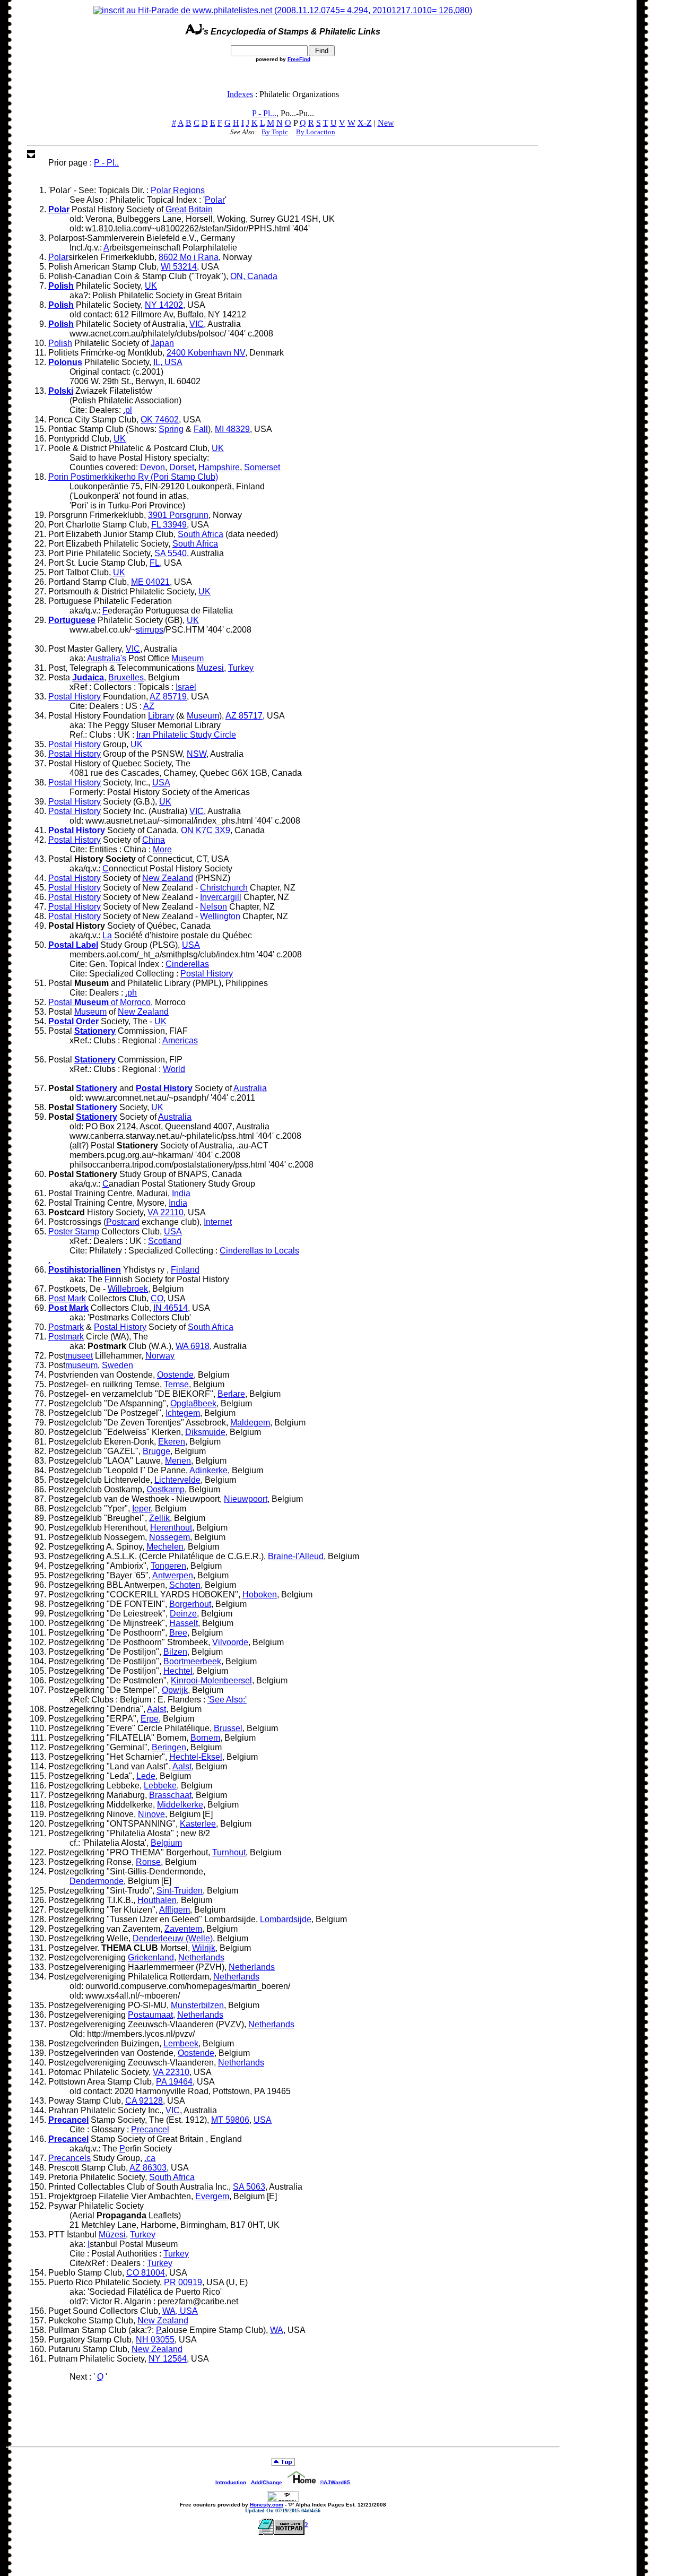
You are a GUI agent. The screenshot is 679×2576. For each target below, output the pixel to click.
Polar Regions (178, 190)
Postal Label (73, 945)
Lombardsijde (286, 1919)
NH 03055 (155, 2340)
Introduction (231, 2482)
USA (161, 783)
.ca (150, 2158)
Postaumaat (150, 2015)
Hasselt (184, 1623)
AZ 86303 (148, 2168)
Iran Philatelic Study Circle (186, 735)
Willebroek (128, 1289)
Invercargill (221, 897)
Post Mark (67, 1298)
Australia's (107, 658)
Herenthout (171, 1528)
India (181, 1193)
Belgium (166, 1843)
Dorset (182, 467)
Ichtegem (183, 1413)
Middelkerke (180, 1805)
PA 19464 (174, 2082)
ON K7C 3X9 (206, 830)
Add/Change (267, 2482)
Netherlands (201, 1957)
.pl (128, 410)
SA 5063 (249, 2187)
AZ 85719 (168, 697)
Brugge (156, 1451)
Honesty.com (267, 2505)
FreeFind (299, 59)
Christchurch (224, 888)
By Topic (275, 132)
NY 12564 (168, 2359)
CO (157, 1298)
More (162, 849)
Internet (218, 1222)
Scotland (165, 1241)
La (107, 935)
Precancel (68, 2120)
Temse (176, 1384)
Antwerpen (173, 1575)
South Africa (201, 534)
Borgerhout (190, 1604)
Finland (185, 1270)
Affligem (175, 1910)
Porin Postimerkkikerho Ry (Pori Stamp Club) (133, 477)
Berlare (231, 1394)
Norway (160, 1356)
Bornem (205, 1738)
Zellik (159, 1518)
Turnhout (229, 1852)
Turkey (241, 668)
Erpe (150, 1719)
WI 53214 (179, 267)
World (174, 1069)
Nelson (214, 907)
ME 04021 (150, 582)
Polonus (65, 362)
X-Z (365, 123)
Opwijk (175, 1690)
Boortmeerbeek (192, 1661)
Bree (178, 1633)
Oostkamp (166, 1489)
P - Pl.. (106, 163)
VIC (197, 324)
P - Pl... (264, 113)
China (154, 840)
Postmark (66, 1327)
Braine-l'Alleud (296, 1556)
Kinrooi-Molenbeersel (211, 1680)
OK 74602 (160, 420)
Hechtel (178, 1671)
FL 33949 (169, 525)
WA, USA (180, 2311)
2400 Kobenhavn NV (206, 353)
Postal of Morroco (99, 1002)
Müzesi (112, 2234)
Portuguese (72, 620)
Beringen (169, 1747)
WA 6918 (193, 1346)
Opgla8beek (193, 1403)
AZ (149, 706)
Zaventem (183, 1929)
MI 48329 (232, 429)
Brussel (228, 1728)
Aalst (156, 1709)
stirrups (150, 630)
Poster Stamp (74, 1231)
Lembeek (181, 2043)
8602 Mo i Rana (189, 257)
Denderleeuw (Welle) (173, 1938)
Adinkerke (208, 1470)
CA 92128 (144, 2101)
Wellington (220, 916)
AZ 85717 (244, 716)
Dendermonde (97, 1881)
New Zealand (168, 878)
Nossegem (169, 1537)
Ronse (148, 1862)
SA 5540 (171, 553)
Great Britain (189, 209)
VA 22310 (171, 2072)
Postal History (75, 697)
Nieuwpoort (246, 1499)
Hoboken (260, 1594)
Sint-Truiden (180, 1891)
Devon (153, 467)
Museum (188, 658)
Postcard (123, 1222)
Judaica (88, 677)
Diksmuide (205, 1432)
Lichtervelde (177, 1480)
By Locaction (316, 132)
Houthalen (157, 1900)
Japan (162, 343)
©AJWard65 (335, 2482)
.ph (131, 993)
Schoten (185, 1585)
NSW (197, 754)
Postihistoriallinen (85, 1270)
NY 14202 (164, 305)
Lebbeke (160, 1786)
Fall (201, 429)
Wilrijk (204, 1948)
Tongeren (168, 1566)
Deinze (183, 1614)
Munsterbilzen (197, 2005)
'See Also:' (227, 1700)
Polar (215, 200)
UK (151, 286)
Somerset (262, 467)
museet (79, 1356)
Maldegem (250, 1423)
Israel (186, 687)
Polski (61, 391)
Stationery (95, 1031)
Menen (178, 1461)
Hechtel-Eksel (196, 1757)
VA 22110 (166, 1212)
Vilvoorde (230, 1642)
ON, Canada (254, 276)
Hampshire (219, 467)
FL (155, 563)
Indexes (240, 94)
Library (161, 716)
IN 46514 (171, 1308)
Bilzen (175, 1652)
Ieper (141, 1509)
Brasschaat (170, 1795)
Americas (180, 1040)
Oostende (175, 1375)
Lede (146, 1776)
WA (277, 2330)
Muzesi (210, 668)
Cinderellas (187, 964)
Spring (171, 429)
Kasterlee (198, 1824)
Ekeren (172, 1442)
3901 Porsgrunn (178, 515)
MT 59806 (230, 2120)
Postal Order (73, 1021)
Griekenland (151, 1957)
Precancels (69, 2158)
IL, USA (168, 362)
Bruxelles (126, 677)
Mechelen (165, 1547)
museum (81, 1365)
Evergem (212, 2196)
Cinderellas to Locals (259, 1251)
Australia (250, 1088)
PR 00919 (183, 2282)
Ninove (151, 1814)
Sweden (117, 1365)
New (386, 123)
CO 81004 (146, 2273)
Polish (61, 286)
